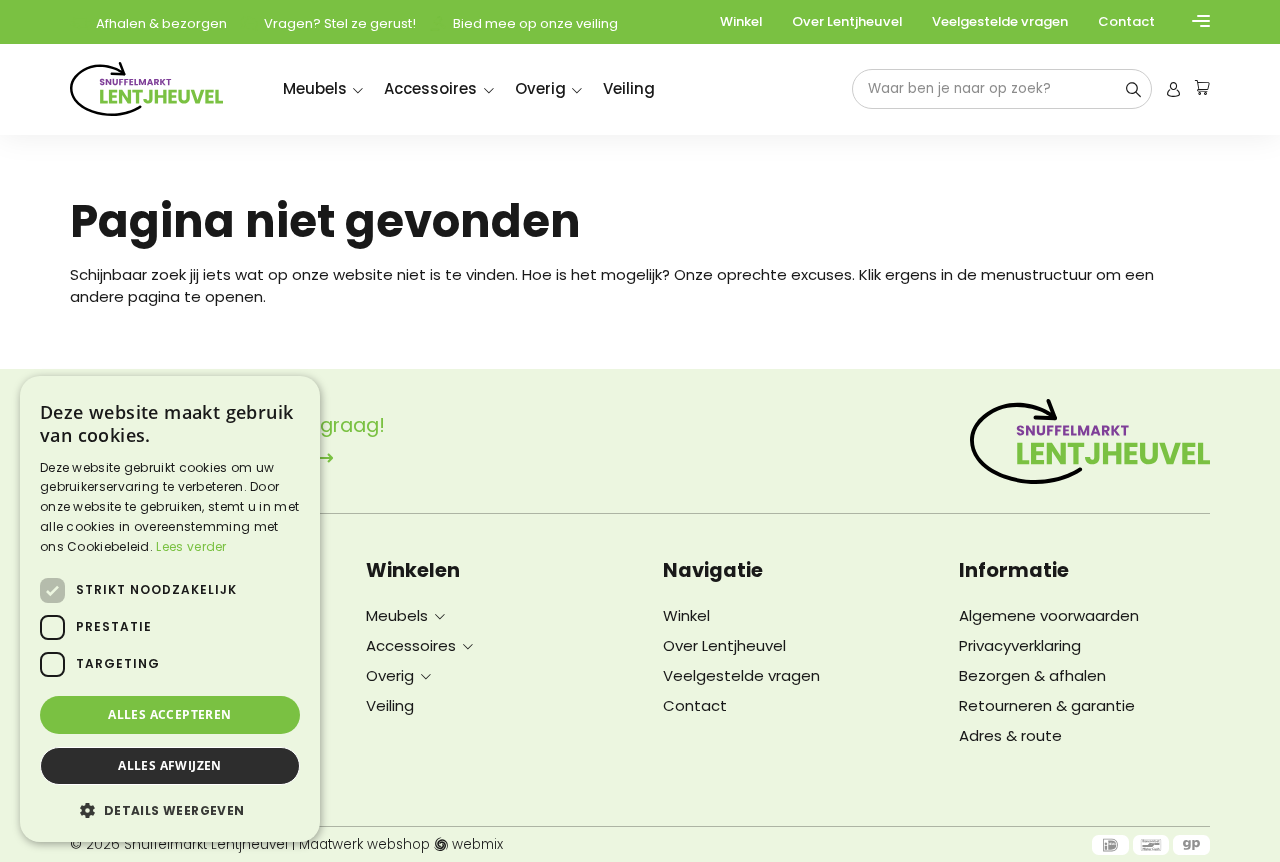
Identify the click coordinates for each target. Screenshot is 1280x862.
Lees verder (191, 546)
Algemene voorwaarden (1049, 615)
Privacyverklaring (1020, 645)
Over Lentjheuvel (847, 21)
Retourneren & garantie (1047, 705)
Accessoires (430, 88)
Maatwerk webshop (364, 845)
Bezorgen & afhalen (1032, 675)
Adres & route (1010, 735)
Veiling (629, 88)
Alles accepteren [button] (169, 714)
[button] (170, 810)
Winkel (741, 21)
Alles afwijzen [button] (170, 765)
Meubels (315, 88)
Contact (1126, 21)
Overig (540, 88)
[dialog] (170, 609)
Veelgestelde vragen (1000, 21)
